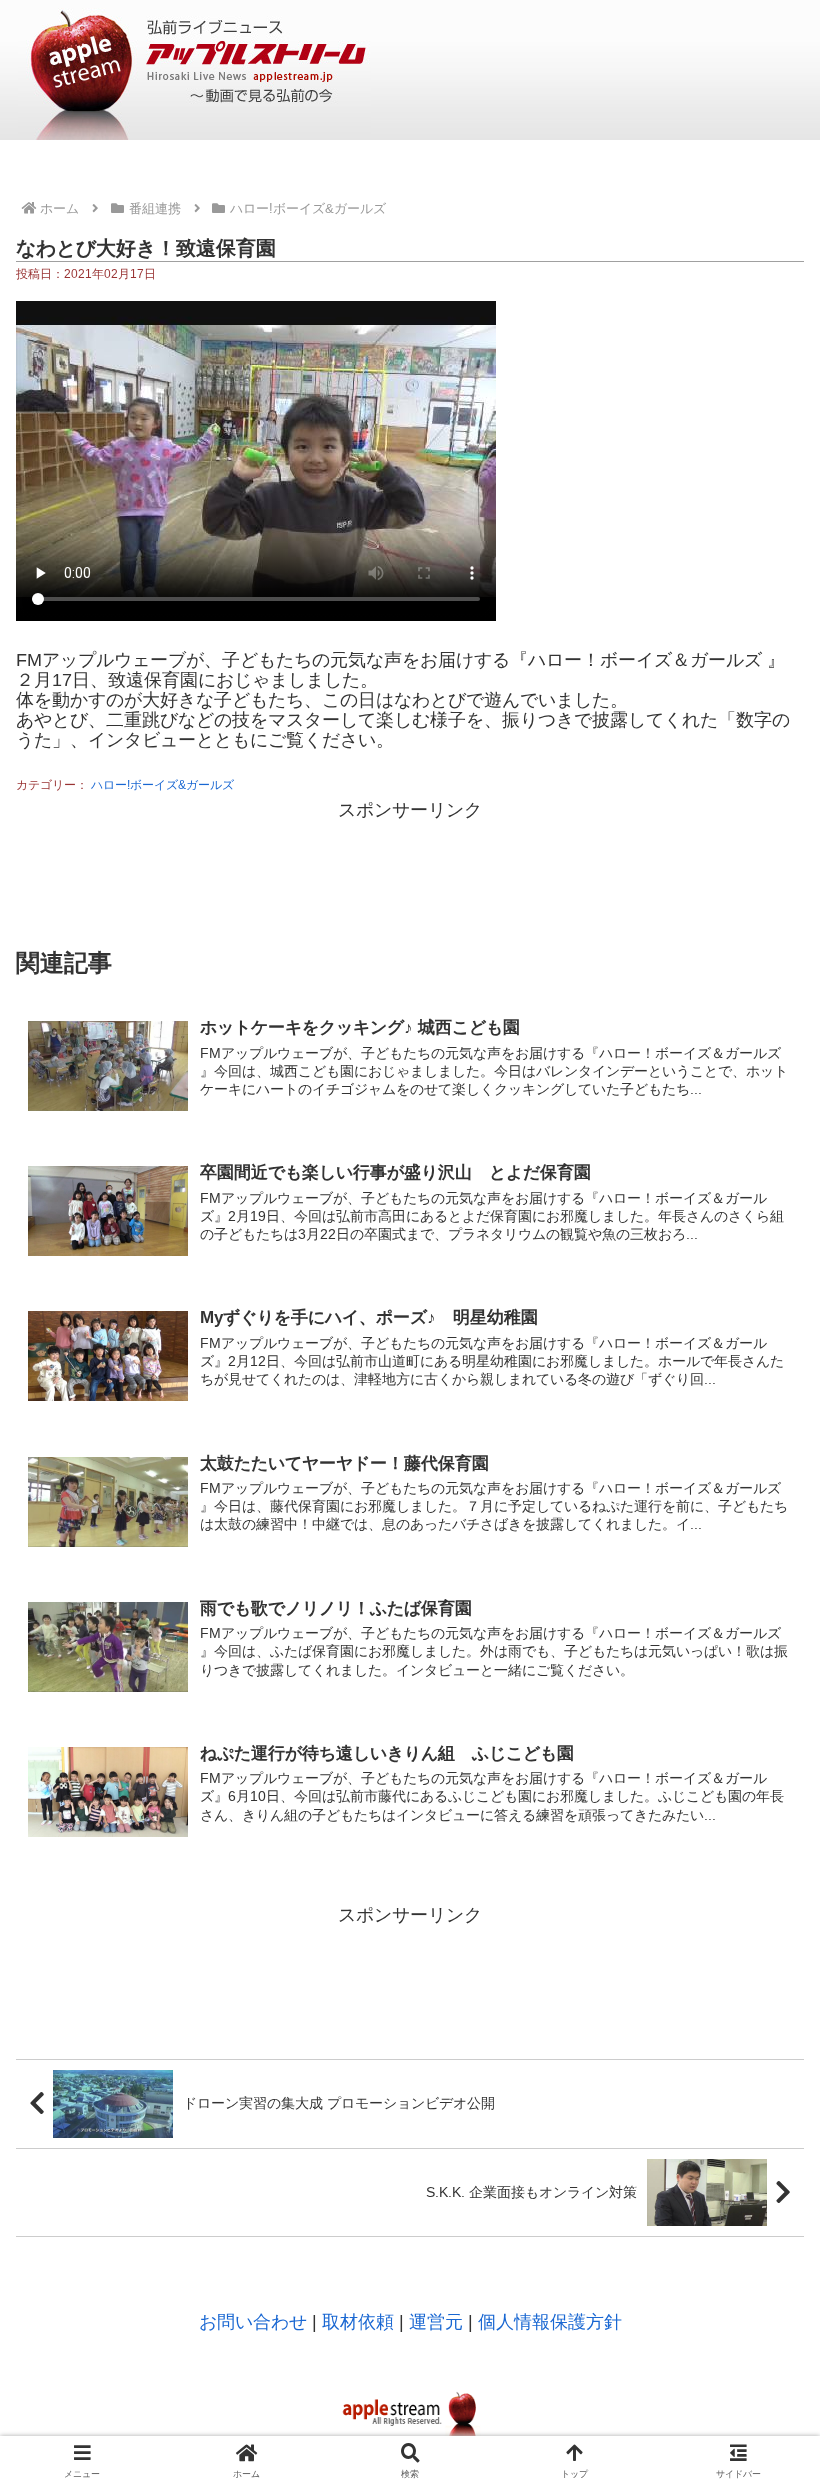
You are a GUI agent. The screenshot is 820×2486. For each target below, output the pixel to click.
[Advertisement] (410, 871)
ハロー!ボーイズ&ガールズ (162, 785)
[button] (758, 2286)
